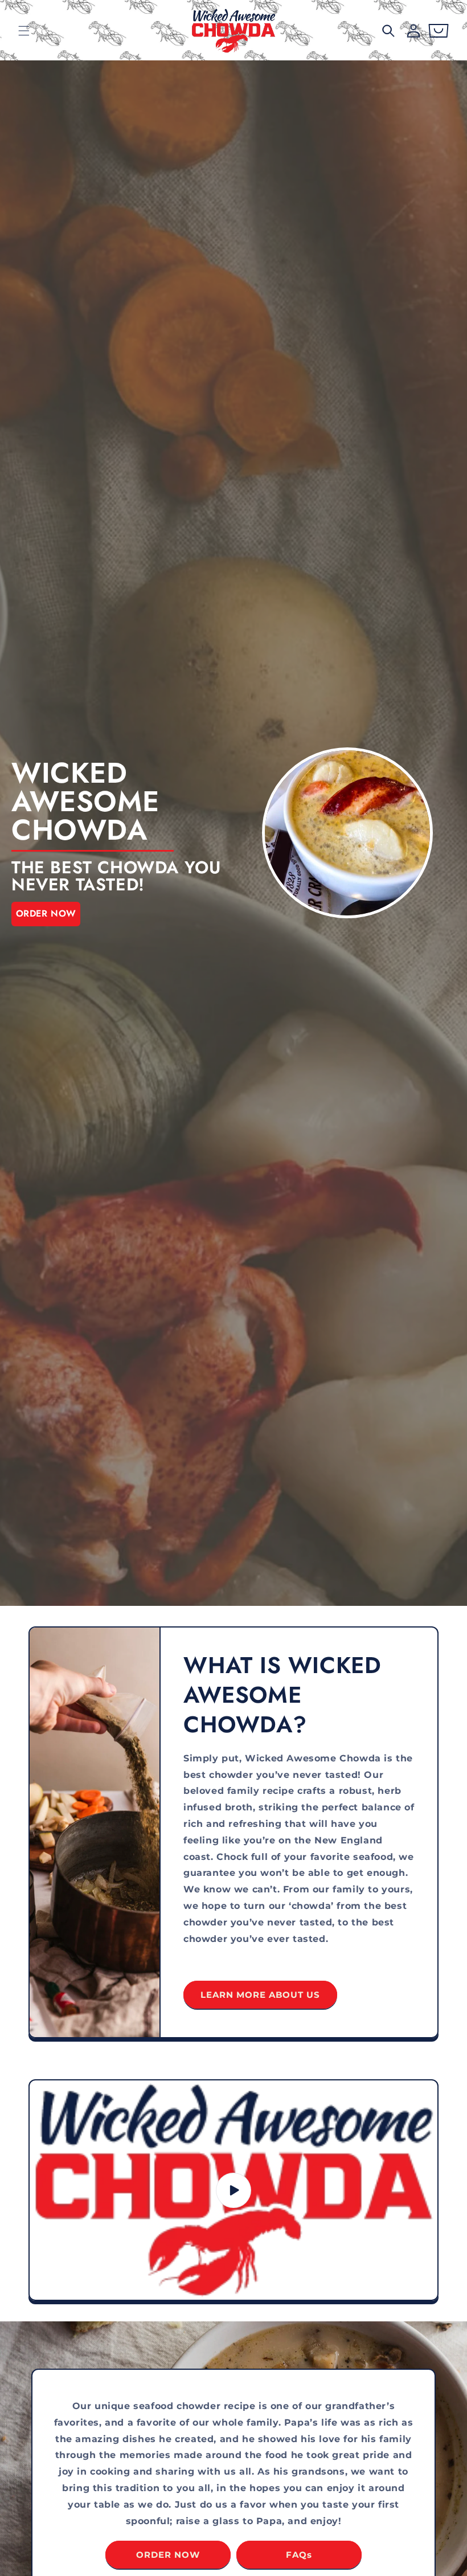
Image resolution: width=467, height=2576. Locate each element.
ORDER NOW (46, 913)
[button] (24, 31)
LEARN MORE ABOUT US (260, 1995)
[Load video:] (233, 2190)
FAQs (299, 2555)
